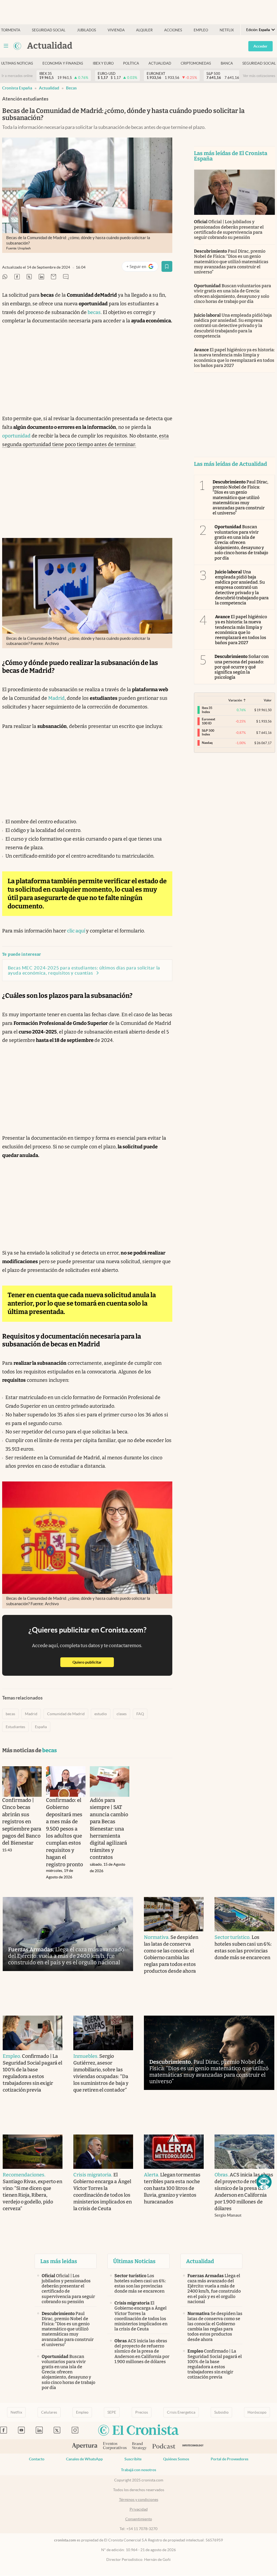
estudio (101, 1714)
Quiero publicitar (93, 1662)
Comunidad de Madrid (66, 1714)
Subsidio (221, 2412)
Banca (227, 63)
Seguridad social (49, 30)
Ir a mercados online (17, 76)
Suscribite (133, 2459)
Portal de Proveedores (230, 2459)
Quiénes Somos (176, 2459)
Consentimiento (139, 2519)
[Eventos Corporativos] (115, 2446)
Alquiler (144, 30)
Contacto (37, 2459)
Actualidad (160, 63)
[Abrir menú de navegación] (6, 46)
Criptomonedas (196, 63)
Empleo (201, 30)
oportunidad (16, 436)
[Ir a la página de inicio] (17, 46)
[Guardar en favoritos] (167, 266)
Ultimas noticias (17, 63)
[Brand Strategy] (139, 2446)
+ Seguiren (142, 268)
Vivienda (116, 30)
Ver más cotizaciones (259, 76)
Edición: (258, 30)
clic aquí (77, 931)
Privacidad (139, 2509)
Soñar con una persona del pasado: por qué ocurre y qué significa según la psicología (242, 667)
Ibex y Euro (103, 63)
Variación (235, 700)
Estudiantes (15, 1727)
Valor (268, 700)
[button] (264, 2182)
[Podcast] (164, 2447)
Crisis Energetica (181, 2412)
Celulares (49, 2412)
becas (71, 88)
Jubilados (87, 30)
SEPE (112, 2412)
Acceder (260, 46)
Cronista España (17, 88)
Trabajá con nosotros (138, 2470)
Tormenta (11, 30)
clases (122, 1714)
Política (131, 63)
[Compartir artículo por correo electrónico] (54, 277)
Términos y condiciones (139, 2500)
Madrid (56, 698)
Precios (142, 2412)
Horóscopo (257, 2412)
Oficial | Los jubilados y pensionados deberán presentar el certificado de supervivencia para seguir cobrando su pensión (229, 230)
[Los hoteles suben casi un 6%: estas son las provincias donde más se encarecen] (244, 1914)
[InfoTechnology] (193, 2446)
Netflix (227, 30)
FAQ (140, 1714)
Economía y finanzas (63, 63)
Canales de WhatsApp (84, 2459)
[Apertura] (85, 2447)
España (41, 1727)
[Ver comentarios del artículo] (66, 277)
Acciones (173, 30)
